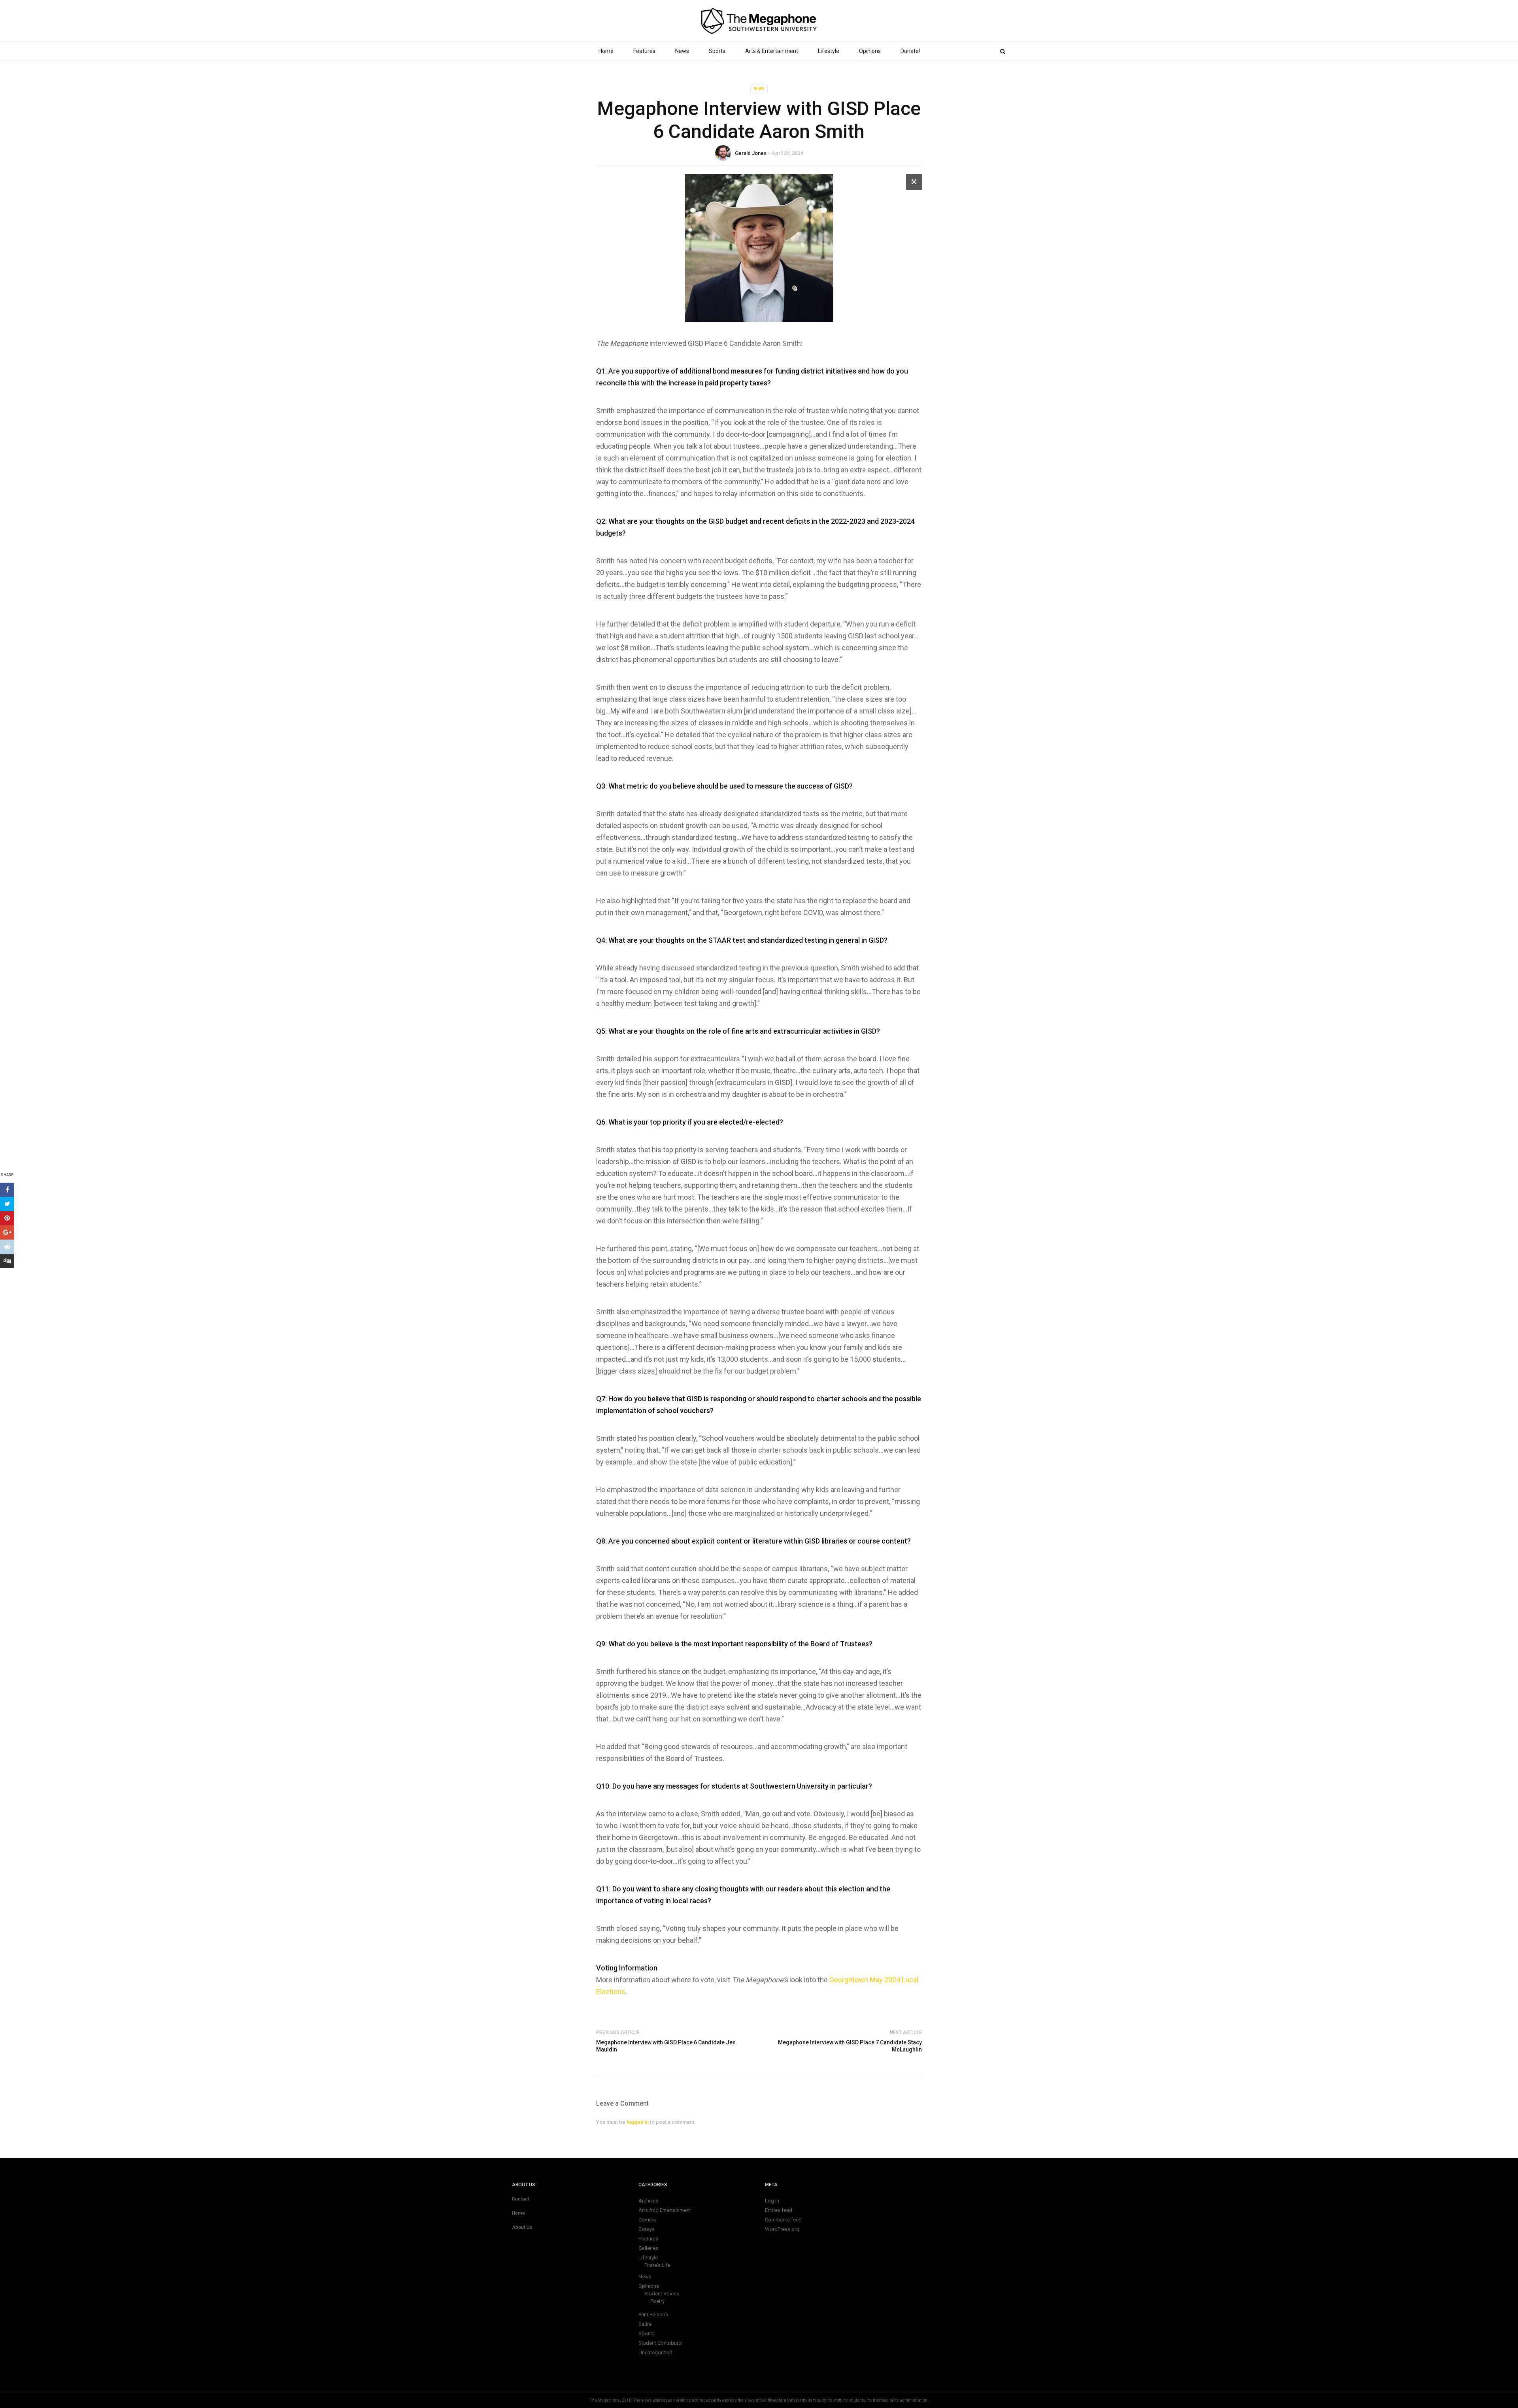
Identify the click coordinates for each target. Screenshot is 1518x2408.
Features (644, 51)
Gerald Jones (751, 153)
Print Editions (653, 2315)
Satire (645, 2324)
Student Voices (662, 2294)
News (682, 51)
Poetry (657, 2301)
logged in (638, 2122)
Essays (647, 2229)
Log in (772, 2201)
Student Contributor (661, 2343)
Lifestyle (829, 51)
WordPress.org (782, 2229)
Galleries (648, 2248)
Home (606, 51)
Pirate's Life (657, 2265)
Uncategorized (655, 2352)
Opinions (870, 51)
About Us (522, 2227)
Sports (717, 51)
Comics (647, 2220)
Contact (521, 2199)
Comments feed (783, 2220)
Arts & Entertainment (772, 51)
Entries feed (779, 2210)
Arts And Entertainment (665, 2210)
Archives (648, 2201)
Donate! (910, 51)
